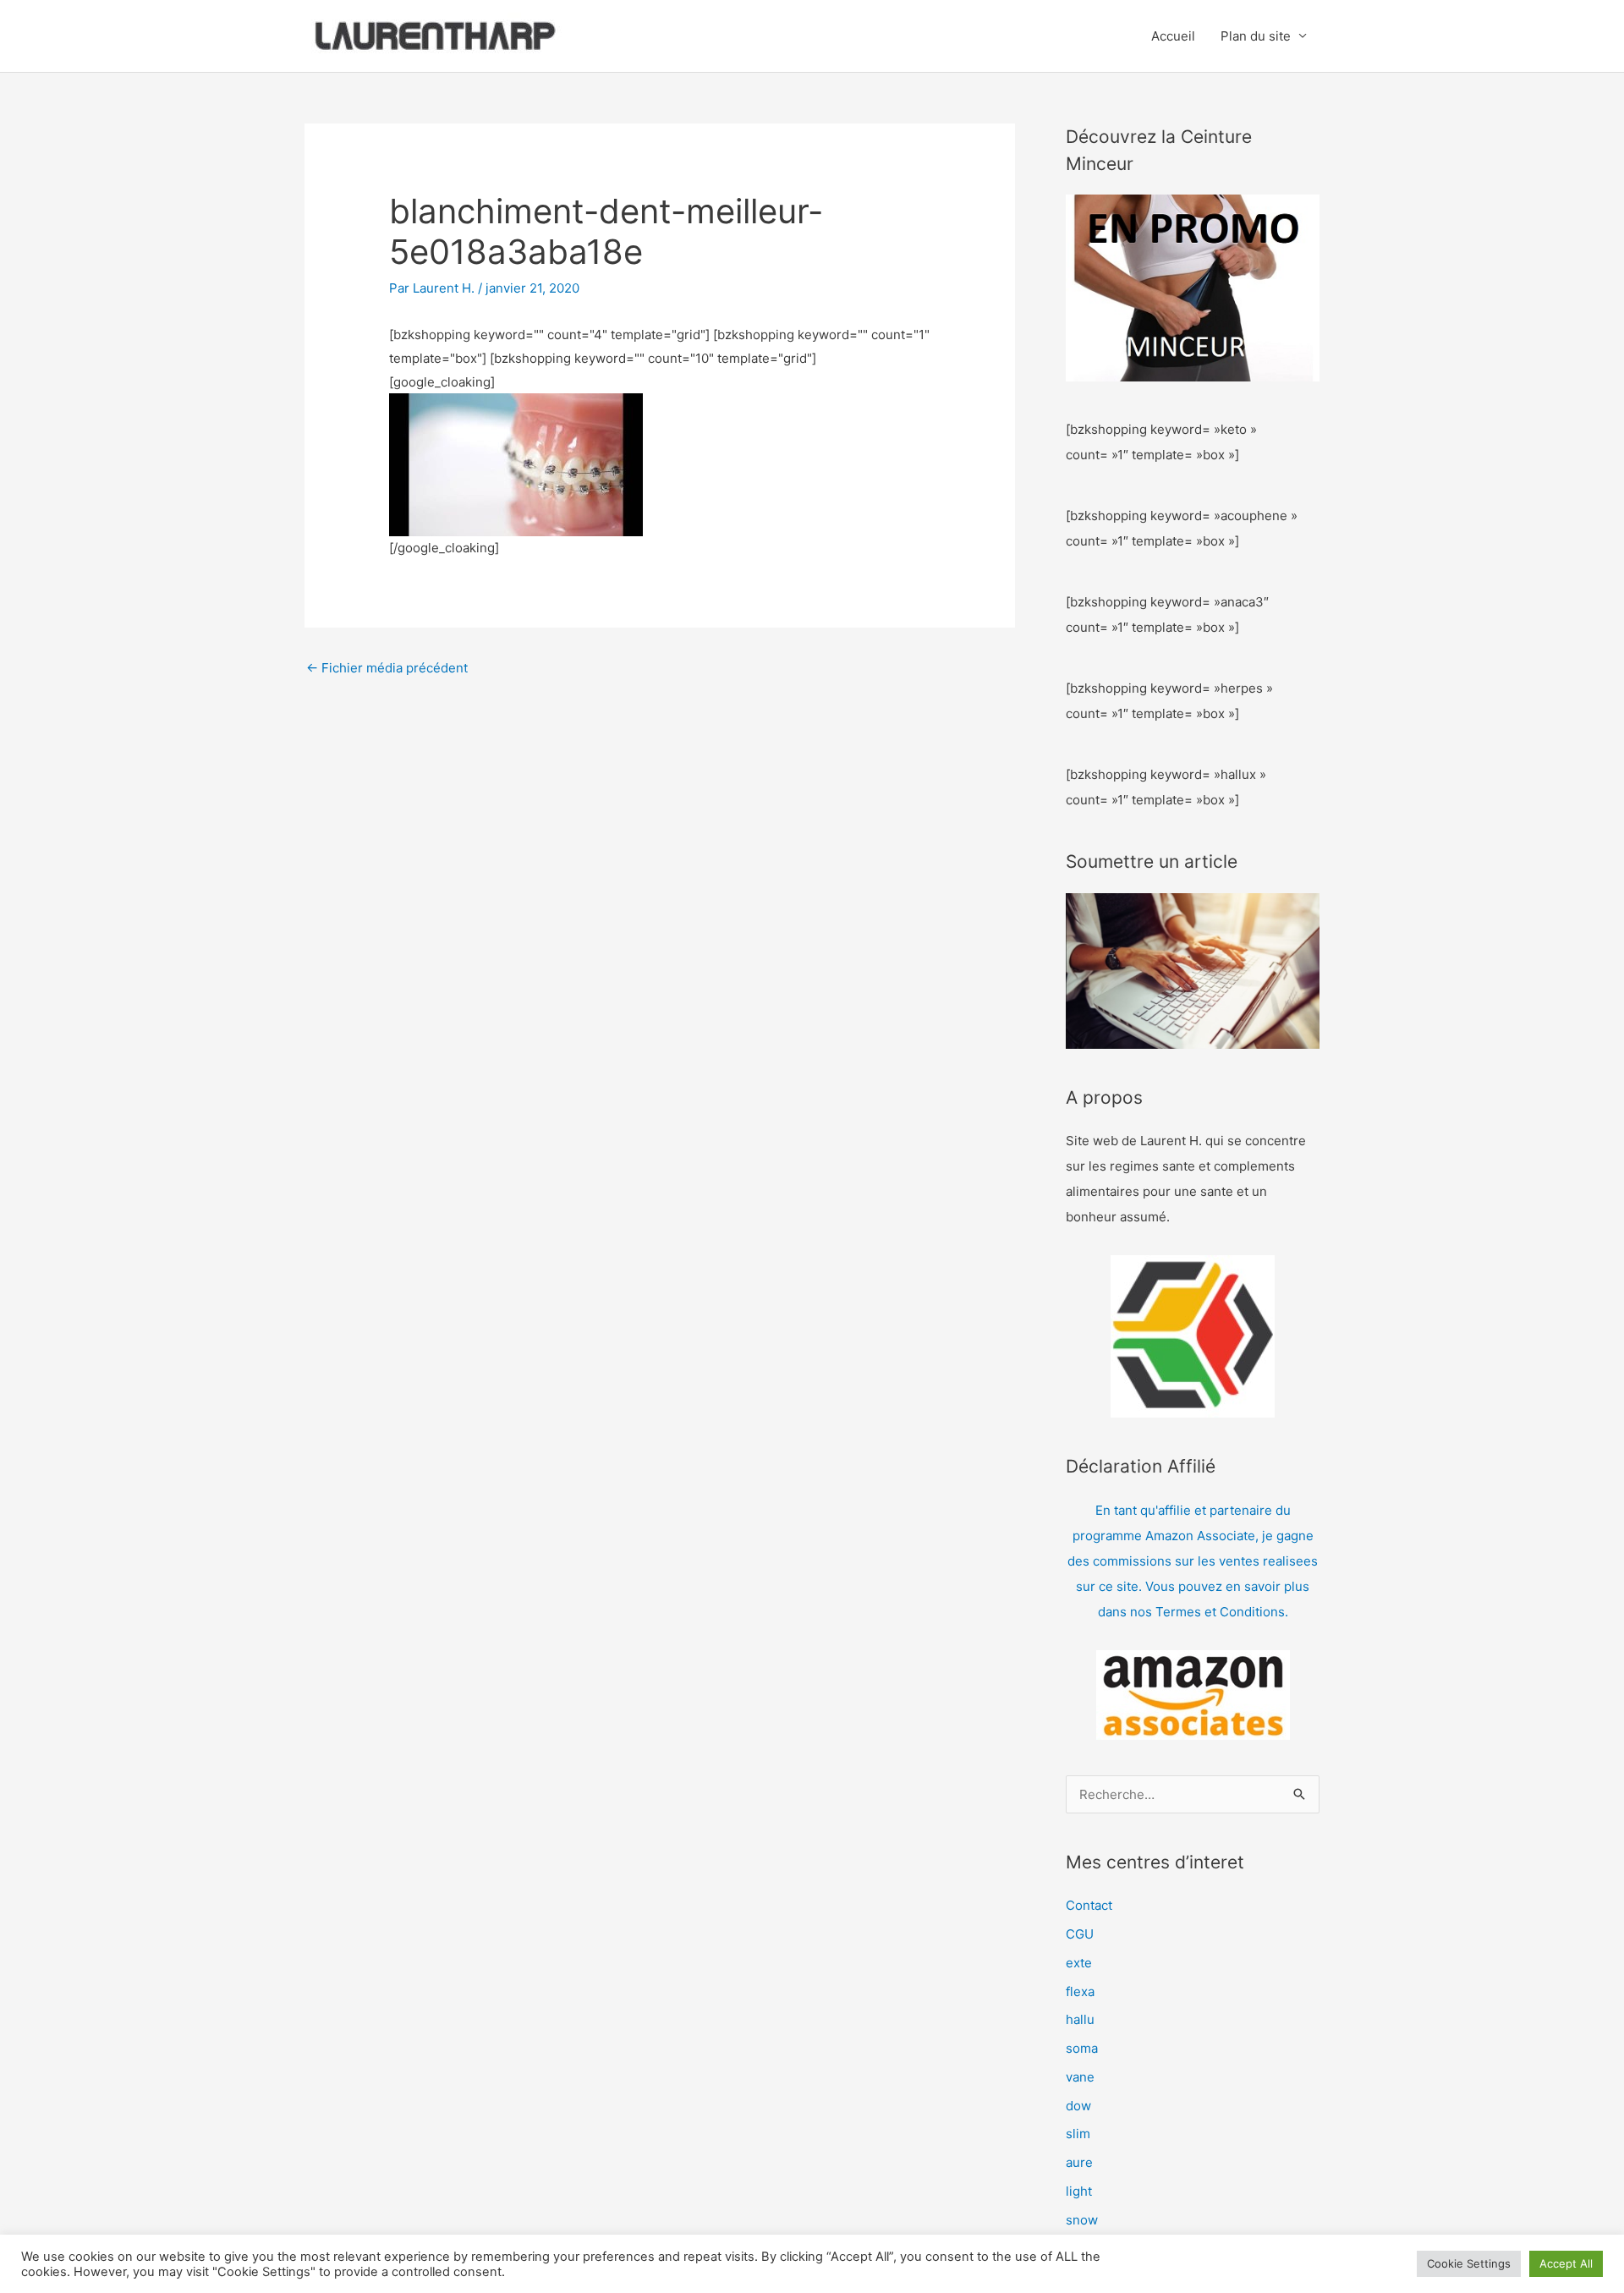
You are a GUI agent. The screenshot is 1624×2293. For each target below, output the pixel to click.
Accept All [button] (1566, 2263)
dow (1078, 2106)
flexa (1080, 1991)
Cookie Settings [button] (1469, 2263)
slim (1078, 2134)
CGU (1080, 1934)
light (1079, 2191)
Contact (1089, 1905)
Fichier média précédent (387, 668)
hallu (1080, 2019)
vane (1080, 2077)
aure (1079, 2162)
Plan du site (1256, 36)
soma (1082, 2048)
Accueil (1173, 36)
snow (1082, 2220)
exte (1079, 1963)
